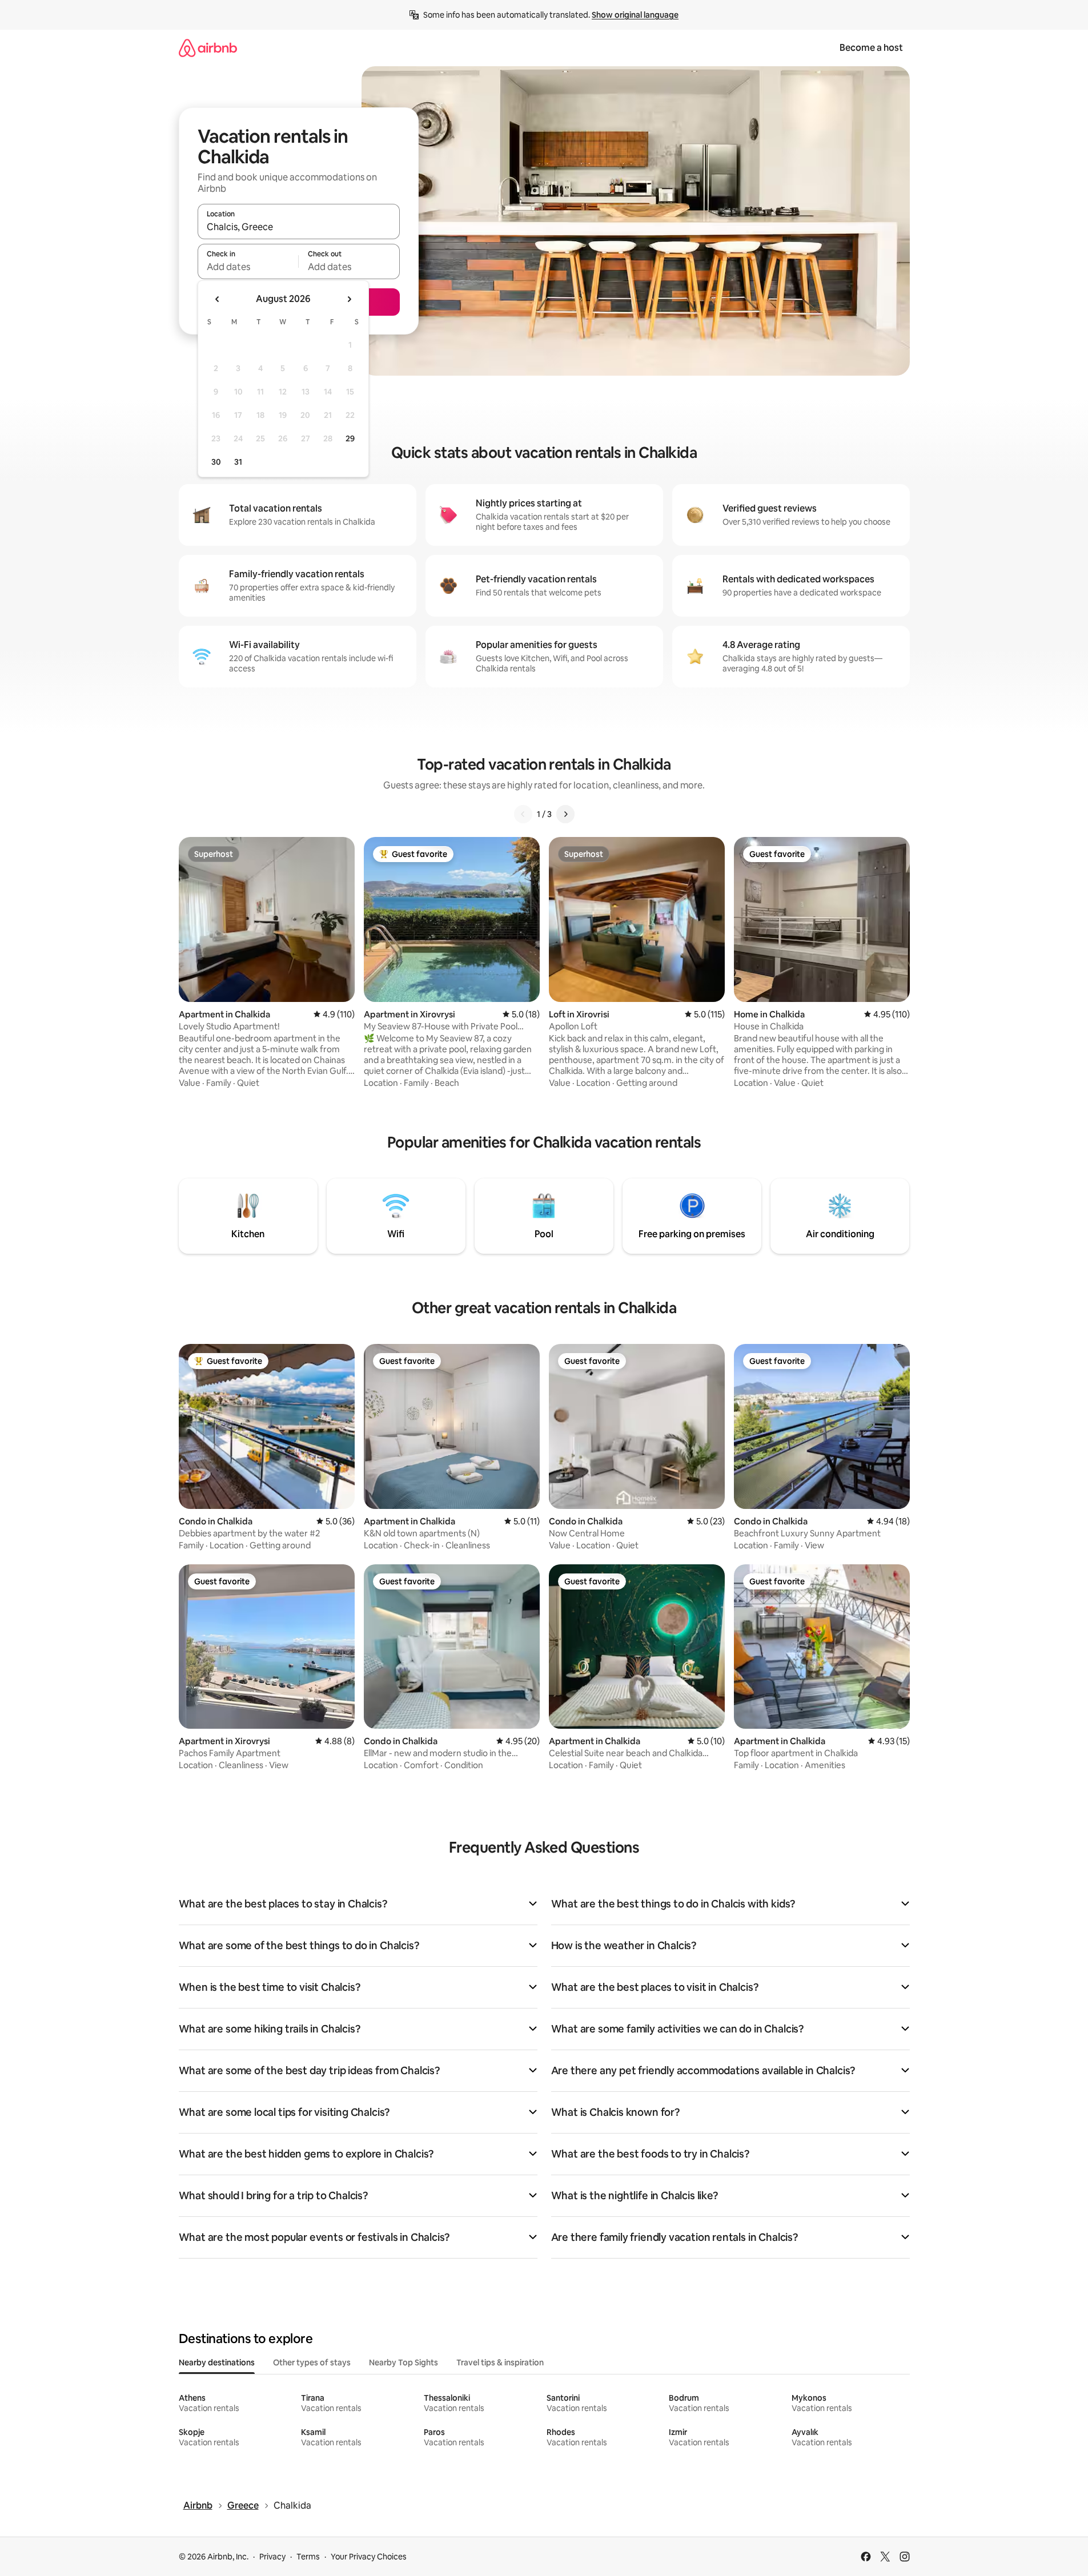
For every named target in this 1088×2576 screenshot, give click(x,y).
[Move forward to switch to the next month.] (349, 299)
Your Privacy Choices (369, 2557)
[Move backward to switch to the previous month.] (218, 299)
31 (238, 462)
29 (350, 438)
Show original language (635, 15)
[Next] (565, 814)
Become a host (871, 48)
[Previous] (523, 814)
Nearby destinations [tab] (217, 2362)
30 (216, 462)
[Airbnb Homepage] (208, 48)
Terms (308, 2557)
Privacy (272, 2557)
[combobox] (299, 227)
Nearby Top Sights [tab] (404, 2362)
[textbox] (248, 267)
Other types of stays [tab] (312, 2362)
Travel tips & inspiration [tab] (500, 2362)
